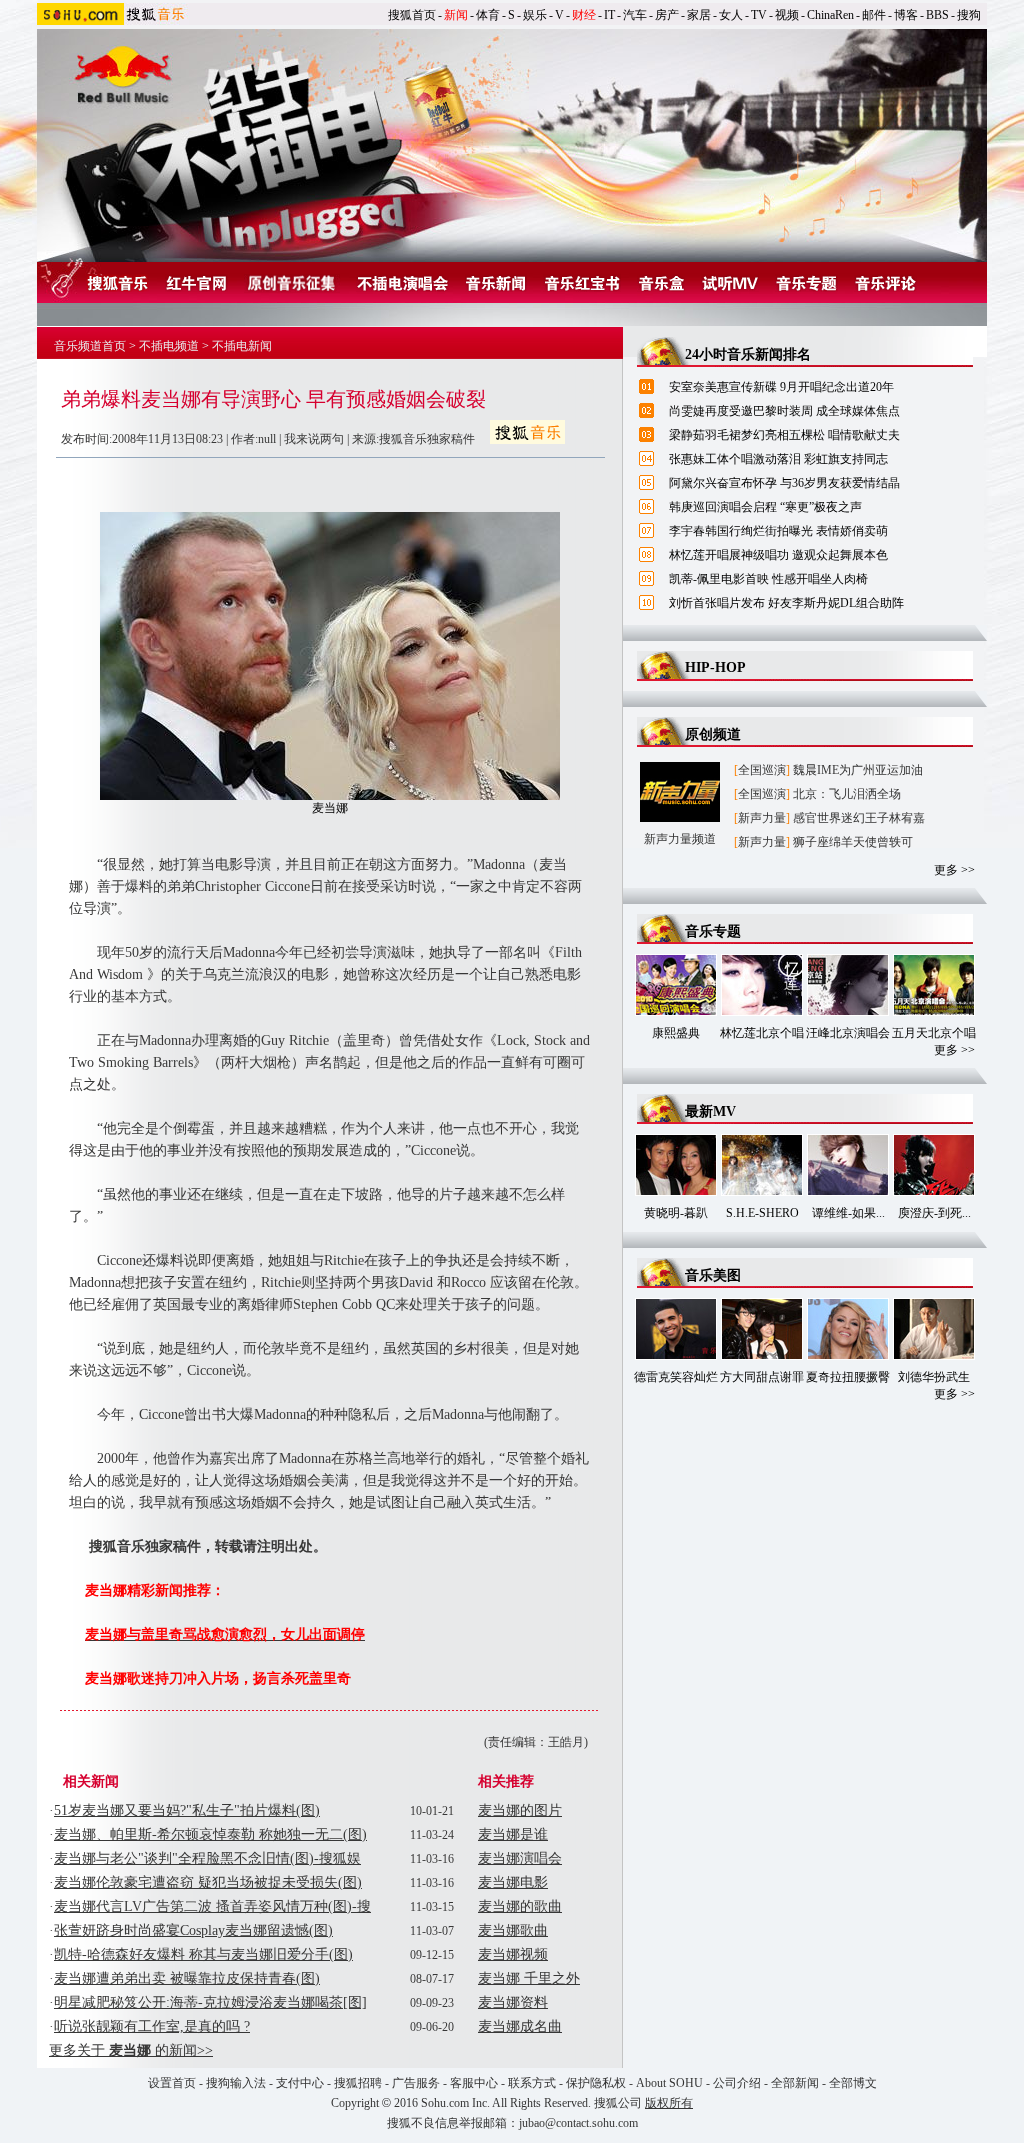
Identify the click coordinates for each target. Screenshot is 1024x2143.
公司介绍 (737, 2083)
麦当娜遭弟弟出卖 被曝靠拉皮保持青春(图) (187, 1978)
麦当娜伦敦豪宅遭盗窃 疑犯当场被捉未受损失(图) (208, 1882)
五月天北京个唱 (934, 1033)
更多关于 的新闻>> (131, 2050)
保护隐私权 (596, 2083)
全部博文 (853, 2083)
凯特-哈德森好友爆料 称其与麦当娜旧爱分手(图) (203, 1954)
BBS (937, 15)
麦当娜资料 (513, 2002)
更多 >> (954, 870)
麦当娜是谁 (513, 1834)
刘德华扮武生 (934, 1377)
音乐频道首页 (90, 346)
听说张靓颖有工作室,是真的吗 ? (152, 2026)
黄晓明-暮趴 (676, 1213)
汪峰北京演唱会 (848, 1033)
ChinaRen (830, 15)
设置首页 (172, 2083)
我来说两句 (314, 439)
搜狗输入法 (236, 2083)
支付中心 (300, 2083)
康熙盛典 (676, 1033)
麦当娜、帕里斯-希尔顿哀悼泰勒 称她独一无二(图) (210, 1834)
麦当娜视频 (513, 1954)
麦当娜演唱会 (520, 1858)
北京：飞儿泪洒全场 (847, 794)
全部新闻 (795, 2083)
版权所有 (669, 2103)
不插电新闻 (242, 346)
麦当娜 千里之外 (529, 1978)
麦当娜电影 (513, 1882)
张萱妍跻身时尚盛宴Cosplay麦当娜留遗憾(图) (193, 1930)
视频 (787, 15)
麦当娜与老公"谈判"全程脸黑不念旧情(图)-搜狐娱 (207, 1858)
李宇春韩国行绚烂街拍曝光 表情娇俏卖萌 (778, 531)
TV (759, 15)
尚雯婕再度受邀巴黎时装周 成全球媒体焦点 (784, 411)
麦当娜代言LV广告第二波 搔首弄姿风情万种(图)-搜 (212, 1906)
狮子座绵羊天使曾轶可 (853, 842)
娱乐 (535, 15)
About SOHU (669, 2083)
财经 (584, 15)
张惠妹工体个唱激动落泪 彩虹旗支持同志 (778, 459)
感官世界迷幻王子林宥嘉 (859, 818)
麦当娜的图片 (520, 1810)
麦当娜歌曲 (513, 1930)
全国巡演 (762, 770)
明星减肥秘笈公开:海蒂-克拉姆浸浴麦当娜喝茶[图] (210, 2002)
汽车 (635, 15)
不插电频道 (169, 346)
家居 (699, 15)
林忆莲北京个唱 (762, 1033)
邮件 (874, 15)
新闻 (456, 15)
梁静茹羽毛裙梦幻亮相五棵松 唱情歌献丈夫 (784, 435)
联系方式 (532, 2083)
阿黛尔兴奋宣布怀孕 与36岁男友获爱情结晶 (784, 483)
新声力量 (762, 818)
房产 (667, 15)
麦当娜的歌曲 (520, 1906)
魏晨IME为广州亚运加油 (858, 770)
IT (609, 15)
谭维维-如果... (848, 1213)
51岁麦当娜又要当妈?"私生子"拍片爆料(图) (187, 1810)
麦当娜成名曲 (520, 2026)
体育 (488, 15)
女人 (731, 15)
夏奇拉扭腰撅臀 (848, 1377)
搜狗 (969, 15)
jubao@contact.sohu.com (578, 2123)
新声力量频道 (680, 839)
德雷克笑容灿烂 (676, 1377)
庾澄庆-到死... (934, 1213)
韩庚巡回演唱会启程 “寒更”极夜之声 (765, 507)
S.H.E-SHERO (762, 1213)
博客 (906, 15)
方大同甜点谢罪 (762, 1377)
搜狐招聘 (358, 2083)
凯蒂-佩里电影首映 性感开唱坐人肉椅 (768, 579)
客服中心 (474, 2083)
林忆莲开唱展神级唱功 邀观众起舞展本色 (778, 555)
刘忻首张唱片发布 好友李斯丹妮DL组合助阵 (786, 603)
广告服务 (416, 2083)
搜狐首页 (412, 15)
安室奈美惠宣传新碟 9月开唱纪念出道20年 (781, 387)
